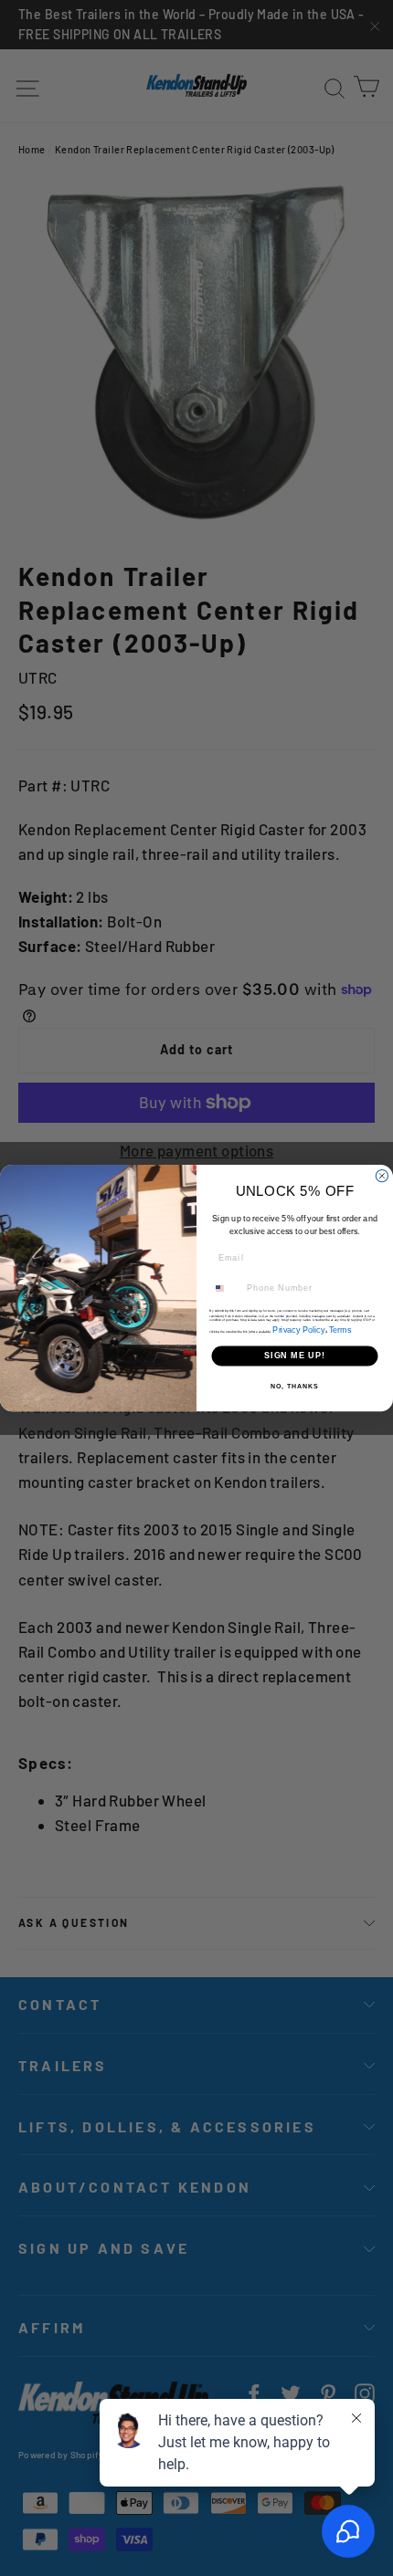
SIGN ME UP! (295, 1356)
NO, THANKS (294, 1387)
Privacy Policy (298, 1330)
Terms (340, 1330)
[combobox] (226, 1288)
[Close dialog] (382, 1175)
